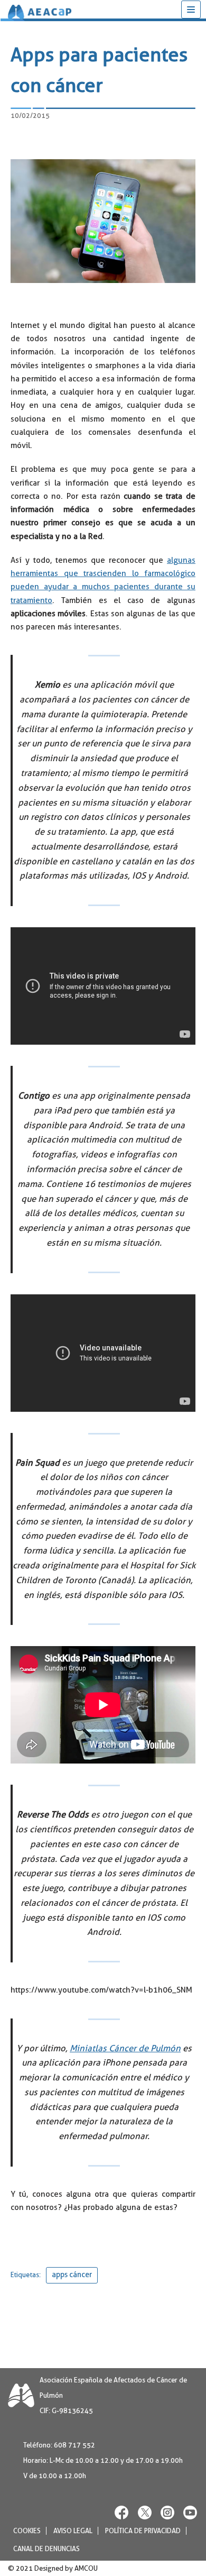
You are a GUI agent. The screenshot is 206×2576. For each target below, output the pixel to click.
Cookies (27, 2531)
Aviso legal (73, 2531)
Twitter (145, 2512)
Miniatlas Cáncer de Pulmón (125, 2048)
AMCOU (86, 2568)
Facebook (122, 2512)
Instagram (167, 2512)
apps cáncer (72, 2275)
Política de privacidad (143, 2531)
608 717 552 (74, 2445)
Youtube (190, 2512)
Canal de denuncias (46, 2549)
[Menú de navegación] (191, 10)
